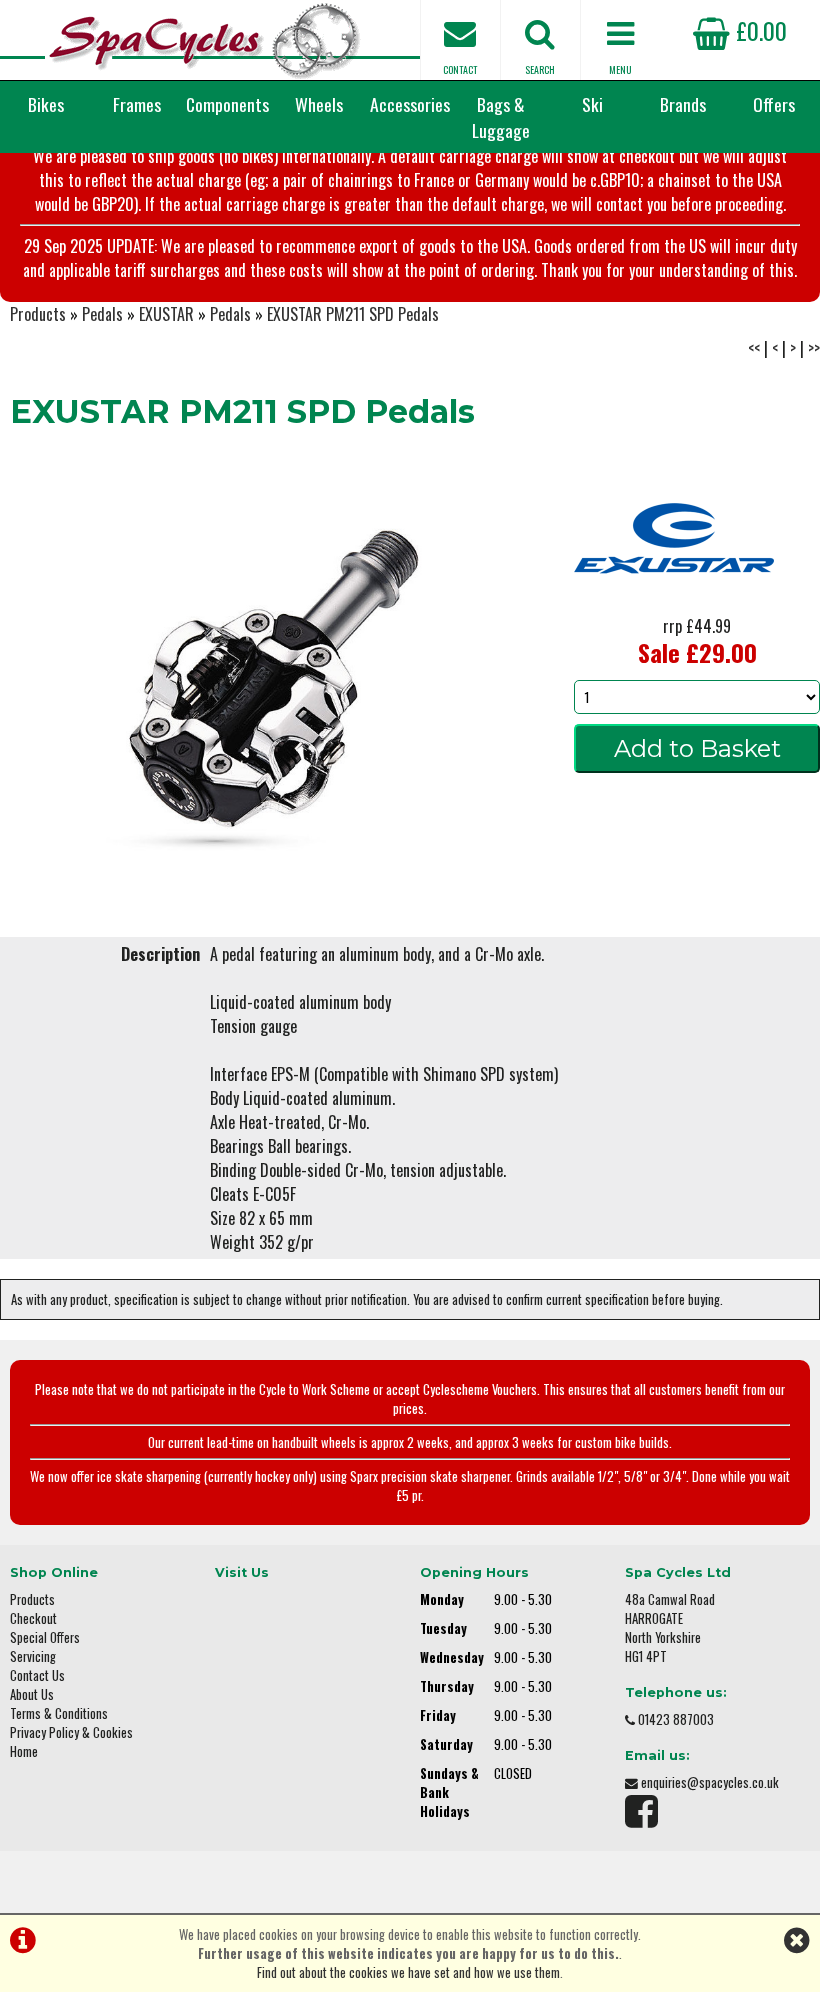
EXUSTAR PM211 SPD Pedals (353, 314)
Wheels (319, 104)
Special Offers (45, 1637)
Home (24, 1751)
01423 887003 (676, 1719)
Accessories (410, 104)
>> (814, 348)
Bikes (46, 104)
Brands (683, 104)
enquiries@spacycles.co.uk (710, 1782)
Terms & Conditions (59, 1713)
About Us (32, 1694)
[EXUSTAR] (674, 606)
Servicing (33, 1656)
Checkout (33, 1618)
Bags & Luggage (501, 117)
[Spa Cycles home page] (205, 40)
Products (38, 314)
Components (227, 104)
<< (754, 348)
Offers (774, 104)
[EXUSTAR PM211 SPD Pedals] (273, 668)
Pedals (102, 314)
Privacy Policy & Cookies (71, 1732)
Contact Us (37, 1675)
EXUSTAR (166, 314)
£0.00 (758, 30)
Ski (592, 104)
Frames (137, 104)
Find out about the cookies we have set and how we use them (408, 1972)
